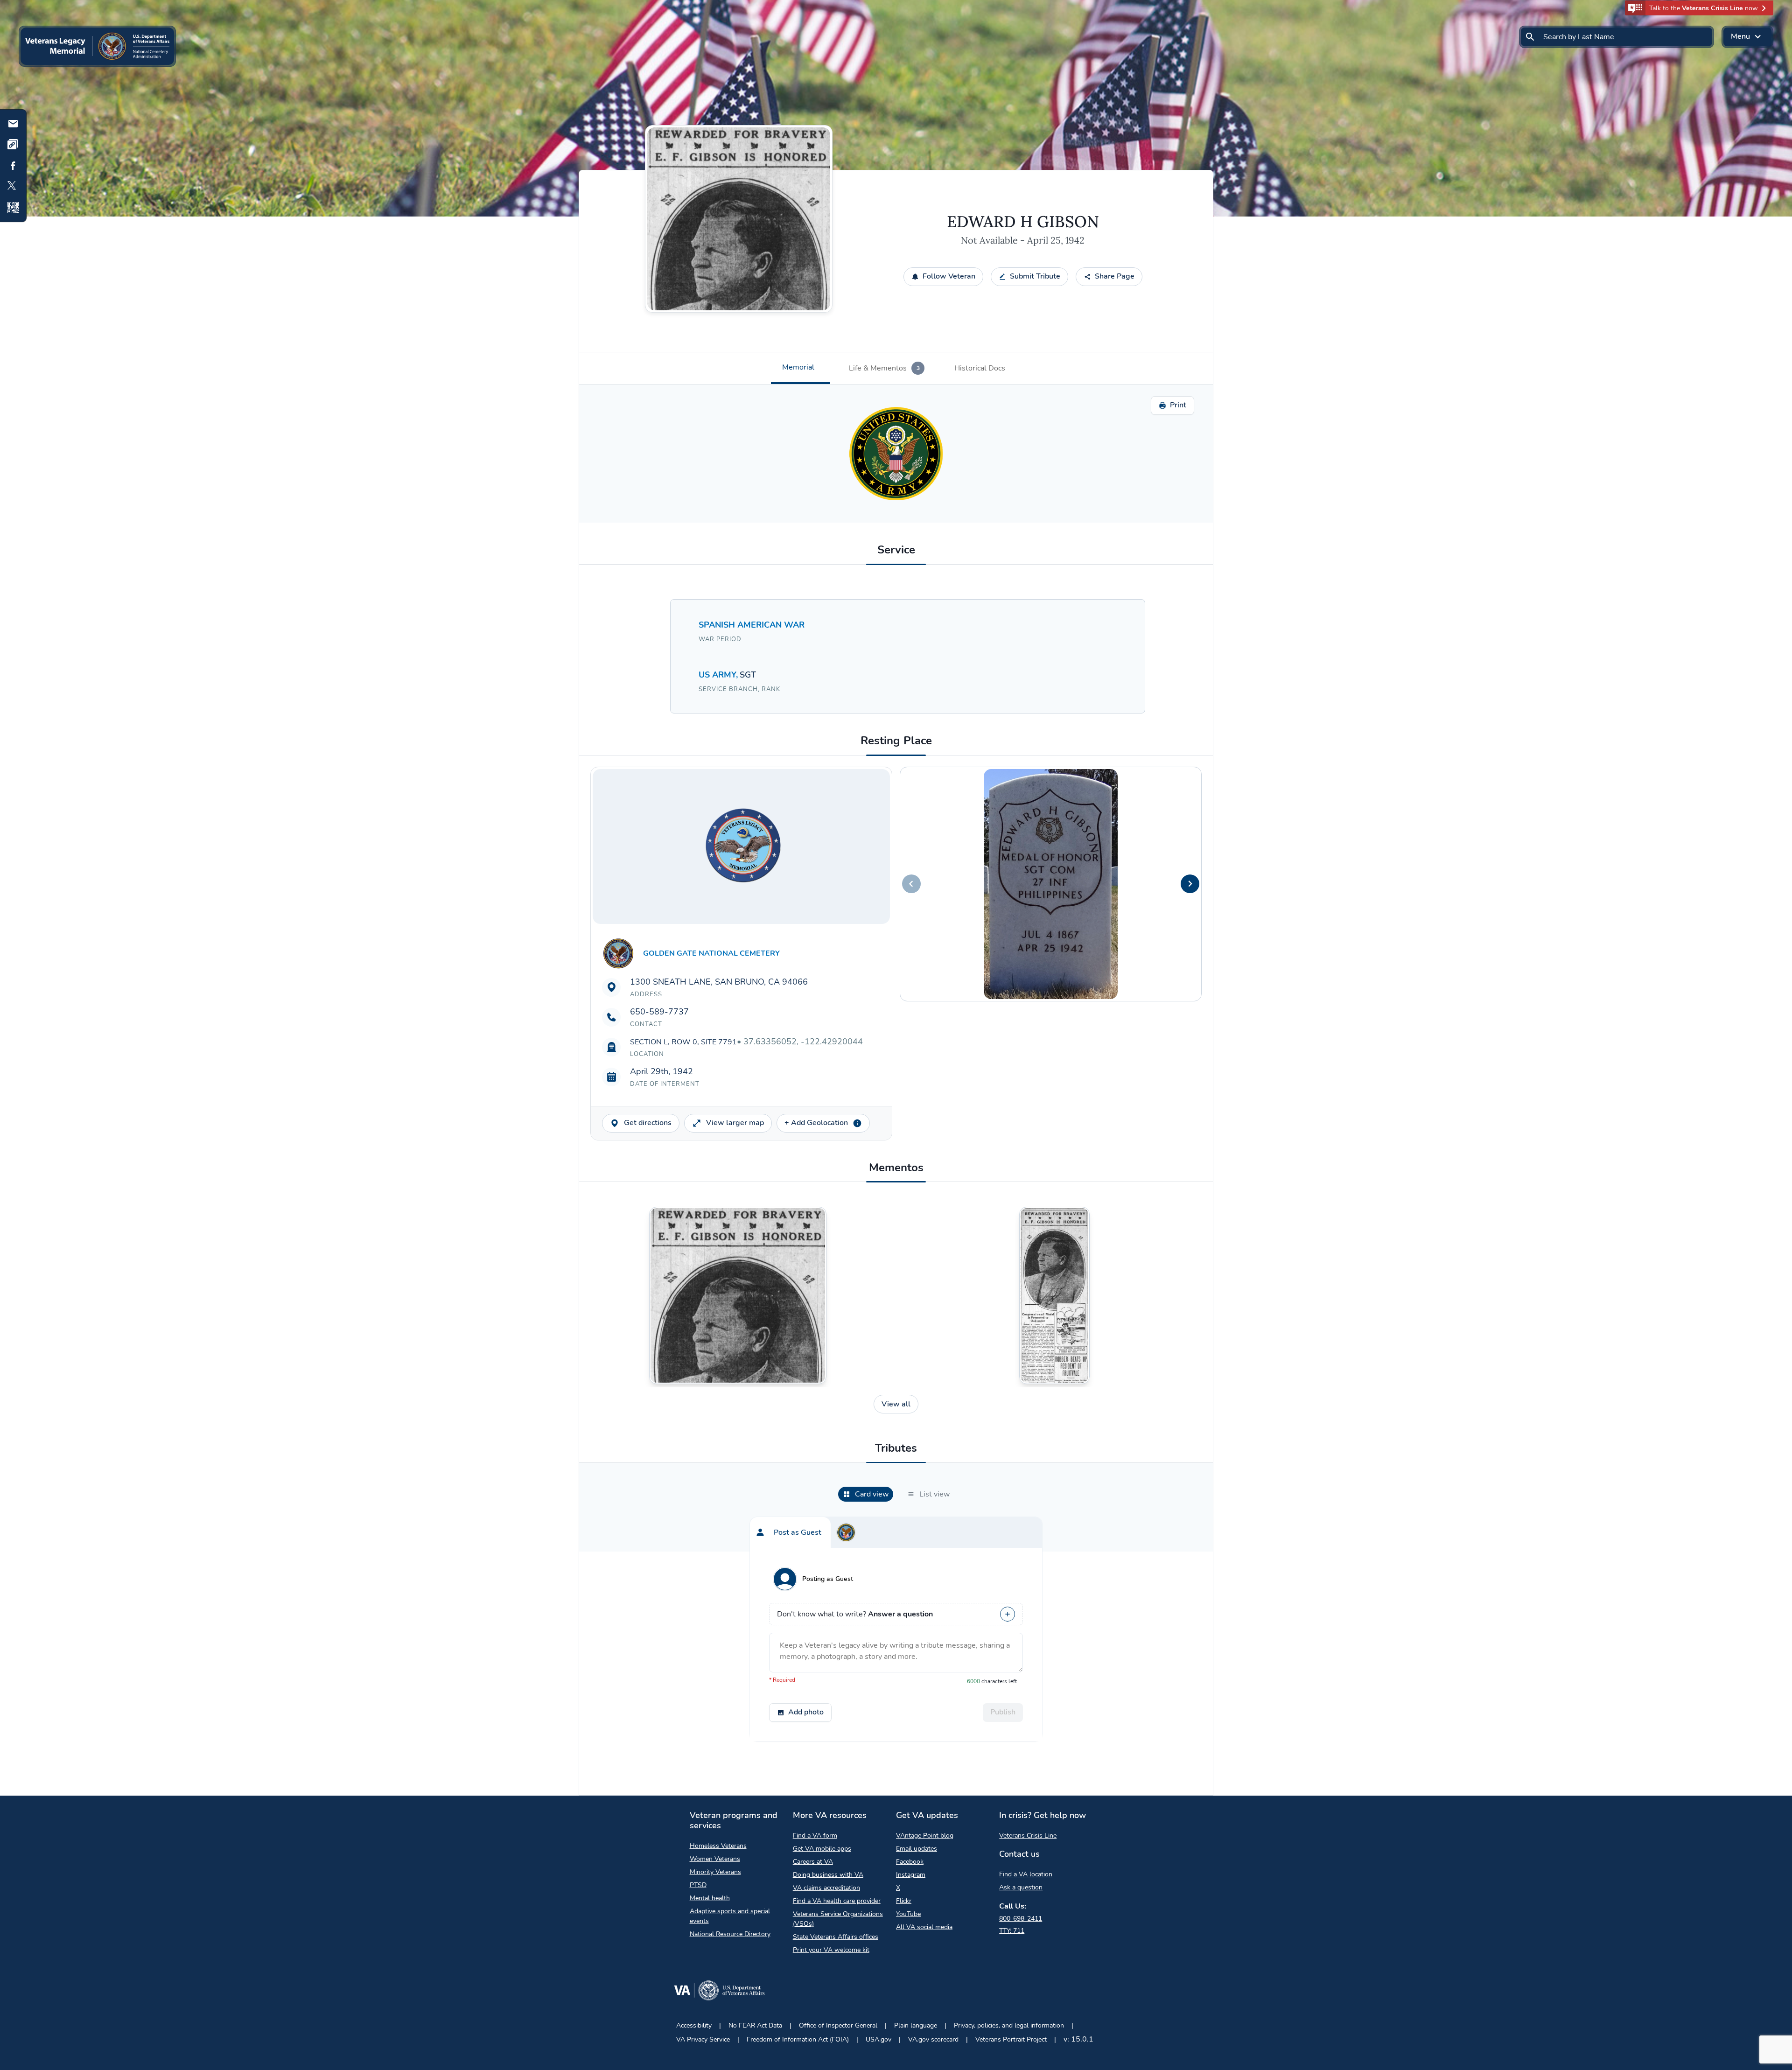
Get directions (648, 1123)
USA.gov (878, 2039)
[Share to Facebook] (13, 166)
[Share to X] (13, 187)
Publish (1003, 1712)
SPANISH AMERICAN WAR (752, 625)
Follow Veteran (949, 276)
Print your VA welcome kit (831, 1950)
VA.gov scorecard (933, 2039)
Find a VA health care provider (837, 1901)
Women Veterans (715, 1859)
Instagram (911, 1875)
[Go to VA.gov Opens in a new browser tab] (719, 1992)
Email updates (917, 1849)
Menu (1740, 36)
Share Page (1115, 276)
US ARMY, (719, 675)
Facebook (910, 1862)
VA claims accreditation (826, 1888)
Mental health (710, 1898)
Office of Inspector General (838, 2025)
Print (1178, 405)
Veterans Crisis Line (1028, 1836)
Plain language (916, 2025)
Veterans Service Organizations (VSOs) (838, 1919)
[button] (1699, 8)
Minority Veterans (715, 1872)
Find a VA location (1026, 1874)
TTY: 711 (1012, 1931)
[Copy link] (13, 145)
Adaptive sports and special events (730, 1916)
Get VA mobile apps (822, 1849)
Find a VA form (815, 1836)
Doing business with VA (828, 1875)
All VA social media (924, 1927)
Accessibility (694, 2025)
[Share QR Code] (13, 208)
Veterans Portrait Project (1011, 2039)
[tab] (801, 368)
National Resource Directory (730, 1934)
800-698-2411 (1021, 1919)
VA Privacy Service (703, 2039)
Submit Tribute (1035, 276)
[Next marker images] (1190, 884)
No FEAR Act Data (755, 2025)
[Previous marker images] (911, 884)
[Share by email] (13, 124)
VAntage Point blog (925, 1836)
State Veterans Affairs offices (836, 1937)
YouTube (908, 1914)
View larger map (735, 1123)
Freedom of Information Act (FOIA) (798, 2039)
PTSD (698, 1885)
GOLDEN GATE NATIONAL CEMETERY (711, 953)
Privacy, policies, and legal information (1009, 2025)
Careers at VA (813, 1862)
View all (896, 1404)
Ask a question (1021, 1887)
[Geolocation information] (857, 1123)
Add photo (806, 1712)
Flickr (904, 1901)
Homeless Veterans (718, 1846)
